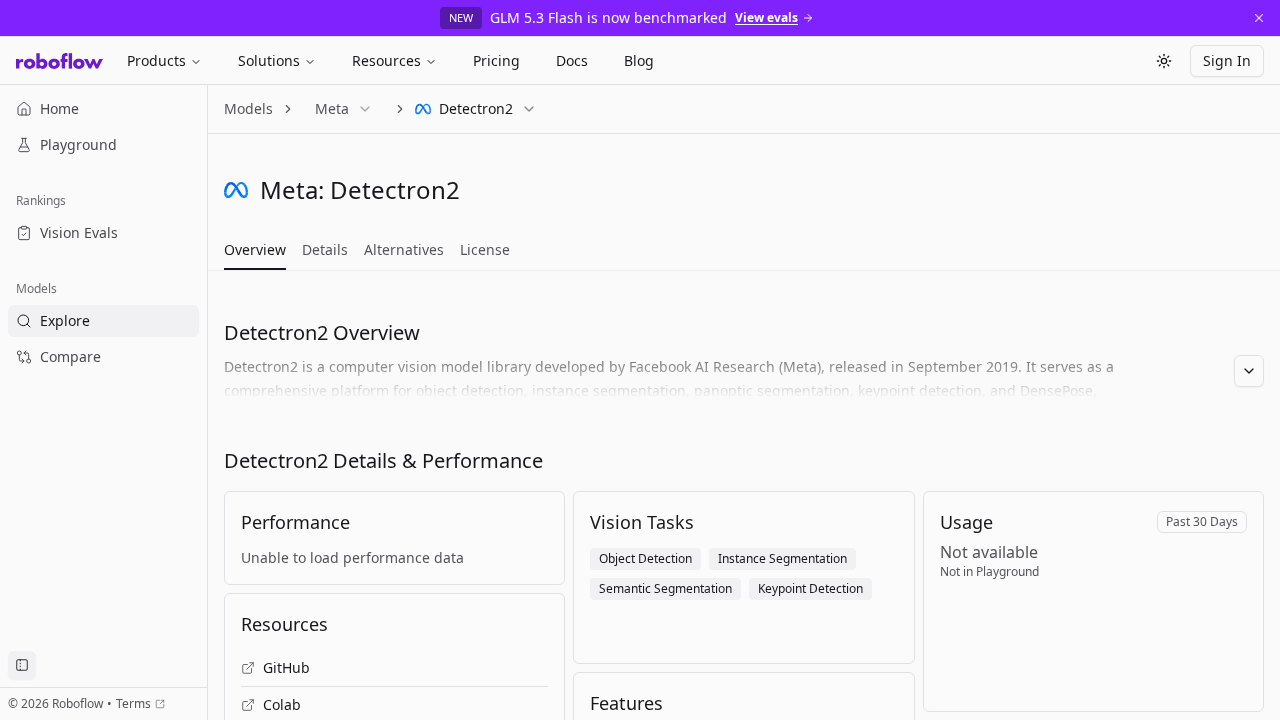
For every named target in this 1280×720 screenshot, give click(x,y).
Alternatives (404, 249)
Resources (386, 60)
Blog (639, 60)
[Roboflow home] (59, 61)
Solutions (269, 60)
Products (156, 60)
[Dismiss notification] (1259, 18)
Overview (255, 249)
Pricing (496, 60)
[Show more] (1249, 371)
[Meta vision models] (236, 190)
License (485, 249)
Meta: (292, 189)
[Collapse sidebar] (22, 665)
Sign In (1227, 60)
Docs (572, 60)
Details (325, 249)
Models (248, 108)
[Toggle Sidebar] (207, 402)
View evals (766, 18)
